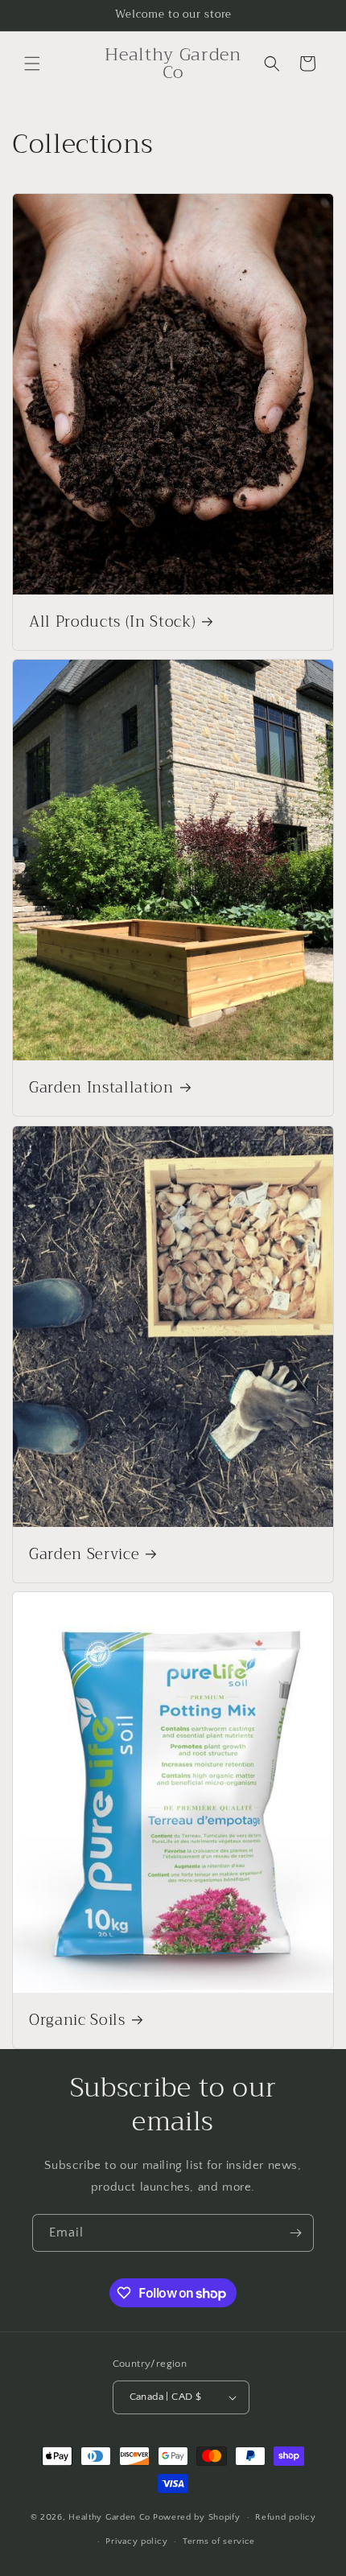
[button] (32, 64)
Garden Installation (101, 1088)
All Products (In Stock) (112, 623)
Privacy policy (136, 2541)
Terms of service (219, 2541)
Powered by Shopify (197, 2517)
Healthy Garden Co (109, 2517)
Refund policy (285, 2517)
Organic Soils (77, 2020)
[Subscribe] (295, 2233)
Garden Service (84, 1554)
